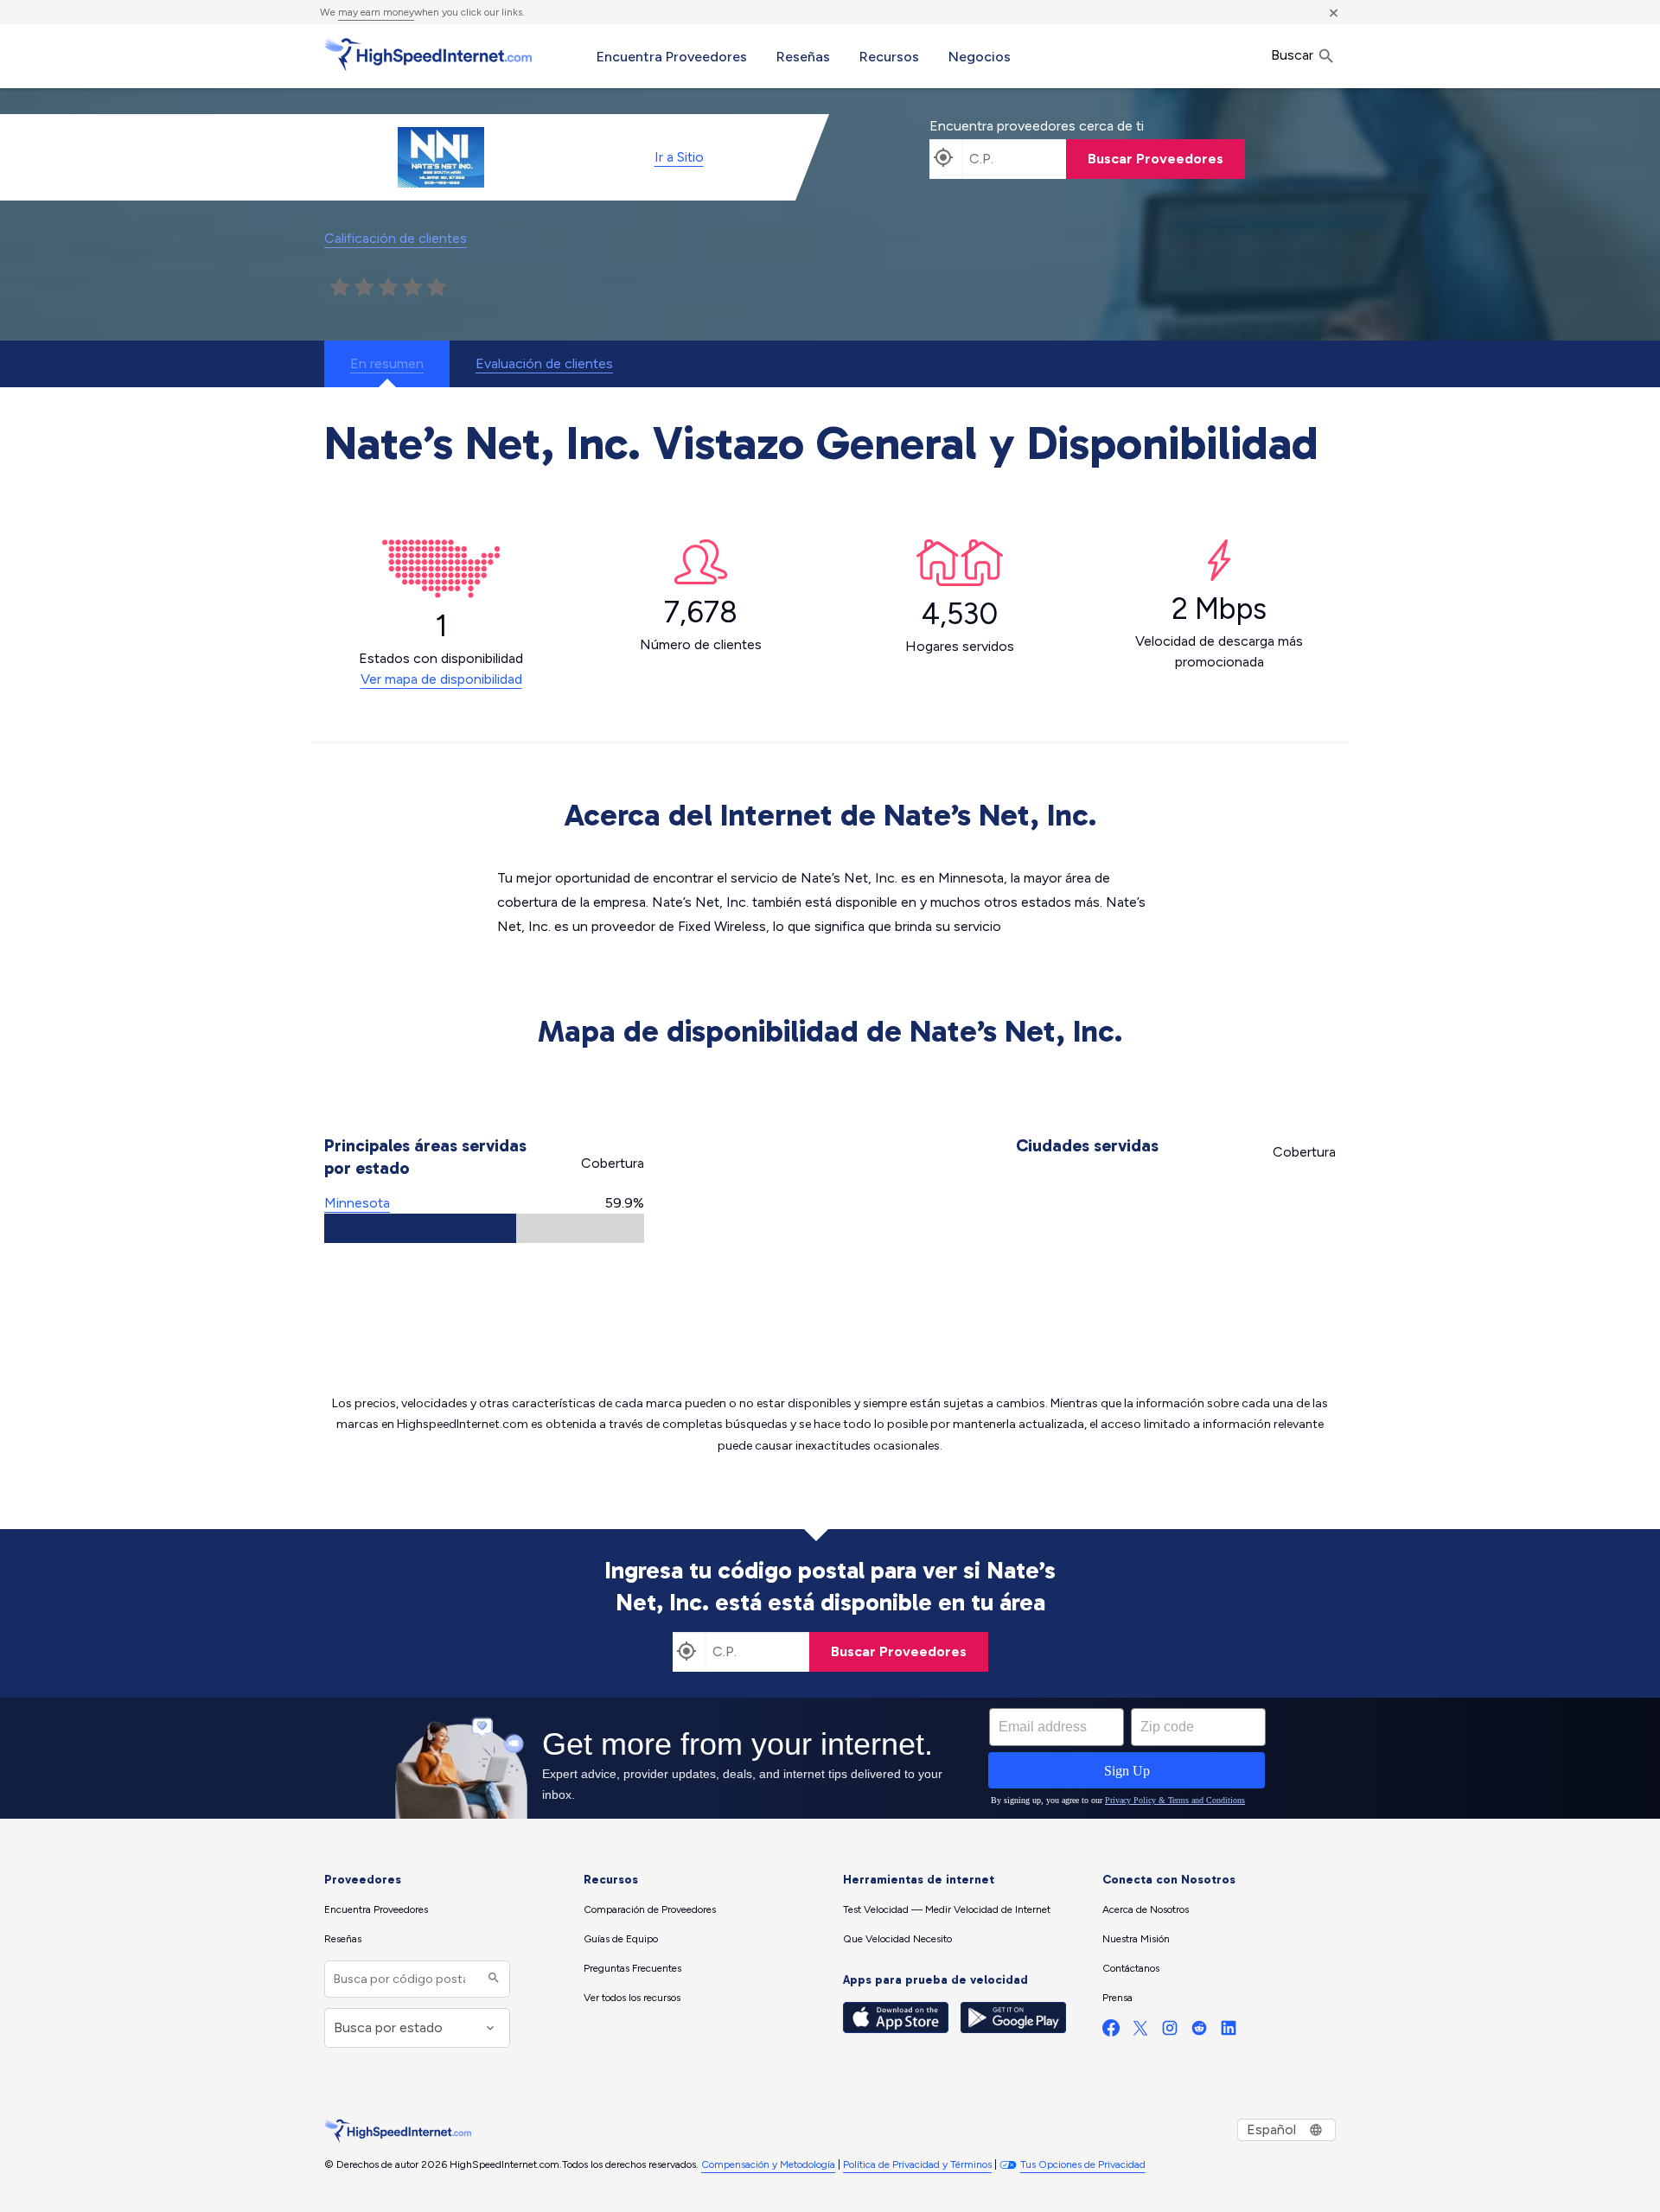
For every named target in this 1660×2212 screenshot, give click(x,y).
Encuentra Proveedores (672, 57)
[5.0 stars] (437, 288)
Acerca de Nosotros (1146, 1909)
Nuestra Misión (1136, 1939)
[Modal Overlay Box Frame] (830, 1758)
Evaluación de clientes (544, 363)
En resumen (387, 363)
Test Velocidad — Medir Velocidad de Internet (947, 1909)
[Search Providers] (492, 1979)
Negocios (980, 57)
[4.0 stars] (412, 288)
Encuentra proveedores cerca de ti (1037, 126)
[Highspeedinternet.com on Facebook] (1111, 2032)
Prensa (1117, 1998)
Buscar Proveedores (1156, 159)
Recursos (889, 57)
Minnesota (357, 1203)
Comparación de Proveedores (650, 1909)
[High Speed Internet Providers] (428, 54)
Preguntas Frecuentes (632, 1968)
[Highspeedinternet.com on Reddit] (1199, 2032)
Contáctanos (1131, 1968)
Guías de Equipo (621, 1939)
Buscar (1294, 55)
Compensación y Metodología (768, 2164)
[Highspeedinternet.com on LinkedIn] (1229, 2032)
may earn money (376, 12)
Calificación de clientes (396, 238)
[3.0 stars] (388, 288)
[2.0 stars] (364, 288)
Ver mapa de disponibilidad (441, 679)
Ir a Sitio (679, 157)
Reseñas (803, 57)
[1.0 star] (340, 288)
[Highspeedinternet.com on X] (1140, 2032)
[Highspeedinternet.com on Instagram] (1170, 2032)
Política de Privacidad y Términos (917, 2164)
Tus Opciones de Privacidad (1083, 2164)
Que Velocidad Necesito (897, 1939)
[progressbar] (484, 1228)
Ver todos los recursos (632, 1998)
